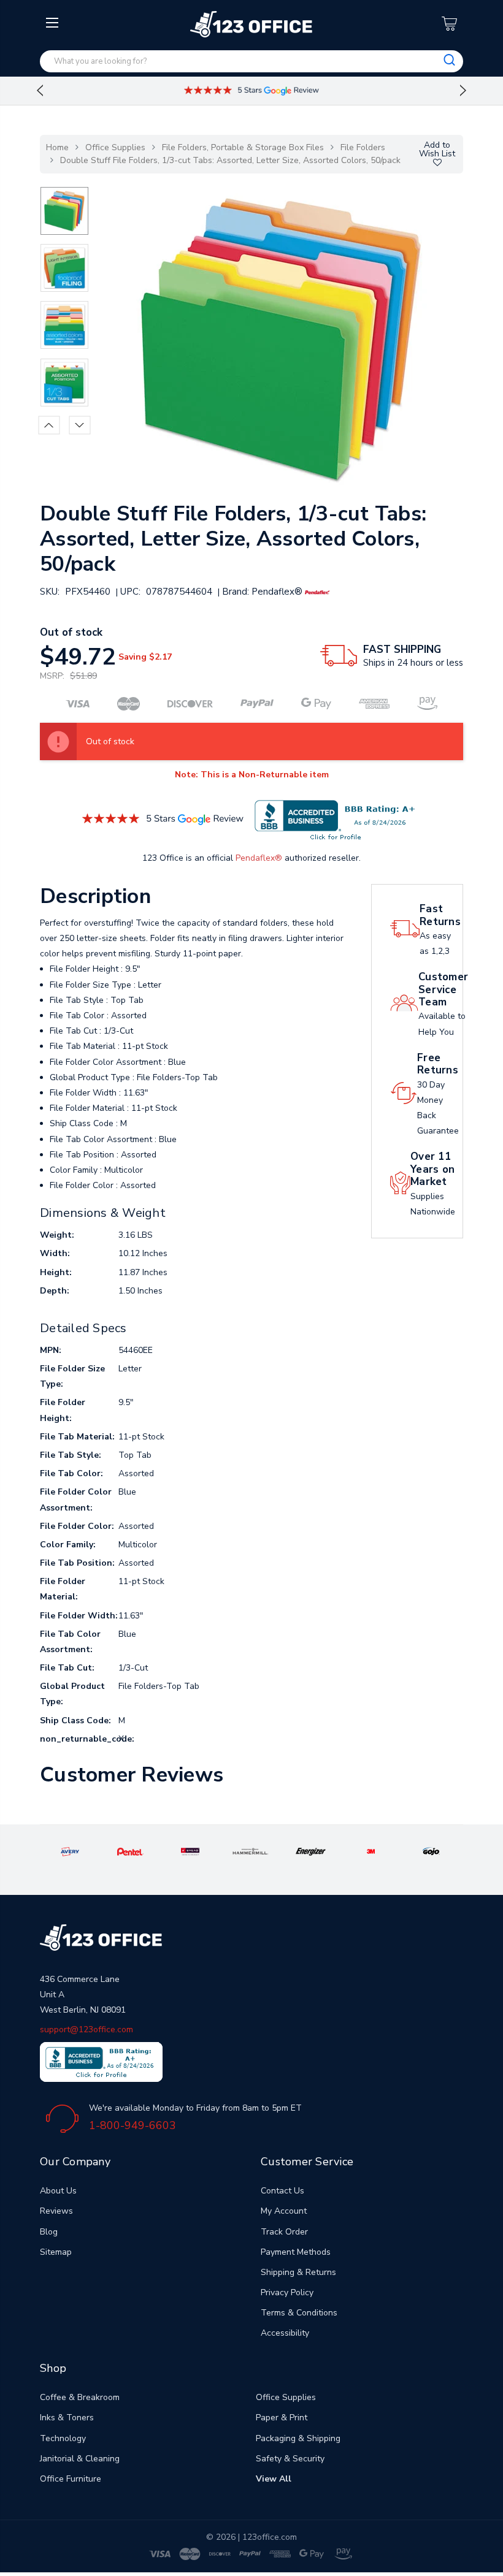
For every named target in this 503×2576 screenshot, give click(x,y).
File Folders (363, 147)
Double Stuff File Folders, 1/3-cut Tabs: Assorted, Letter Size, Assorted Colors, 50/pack (230, 160)
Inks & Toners (67, 2418)
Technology (63, 2438)
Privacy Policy (287, 2292)
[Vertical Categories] (54, 23)
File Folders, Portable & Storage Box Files (243, 147)
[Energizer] (311, 1851)
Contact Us (282, 2191)
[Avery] (70, 1851)
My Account (284, 2211)
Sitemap (56, 2252)
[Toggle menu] (54, 121)
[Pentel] (130, 1851)
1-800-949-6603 (132, 2125)
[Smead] (190, 1851)
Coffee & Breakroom (80, 2397)
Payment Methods (296, 2252)
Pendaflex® (259, 858)
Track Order (284, 2232)
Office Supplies (115, 147)
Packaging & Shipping (298, 2438)
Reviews (56, 2211)
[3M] (371, 1851)
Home (57, 147)
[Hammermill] (251, 1851)
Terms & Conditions (299, 2313)
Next (463, 91)
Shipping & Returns (298, 2272)
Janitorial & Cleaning (80, 2459)
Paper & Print (282, 2418)
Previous (40, 91)
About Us (58, 2191)
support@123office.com (86, 2029)
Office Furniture (71, 2479)
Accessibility (285, 2333)
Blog (49, 2232)
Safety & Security (290, 2459)
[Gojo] (432, 1851)
